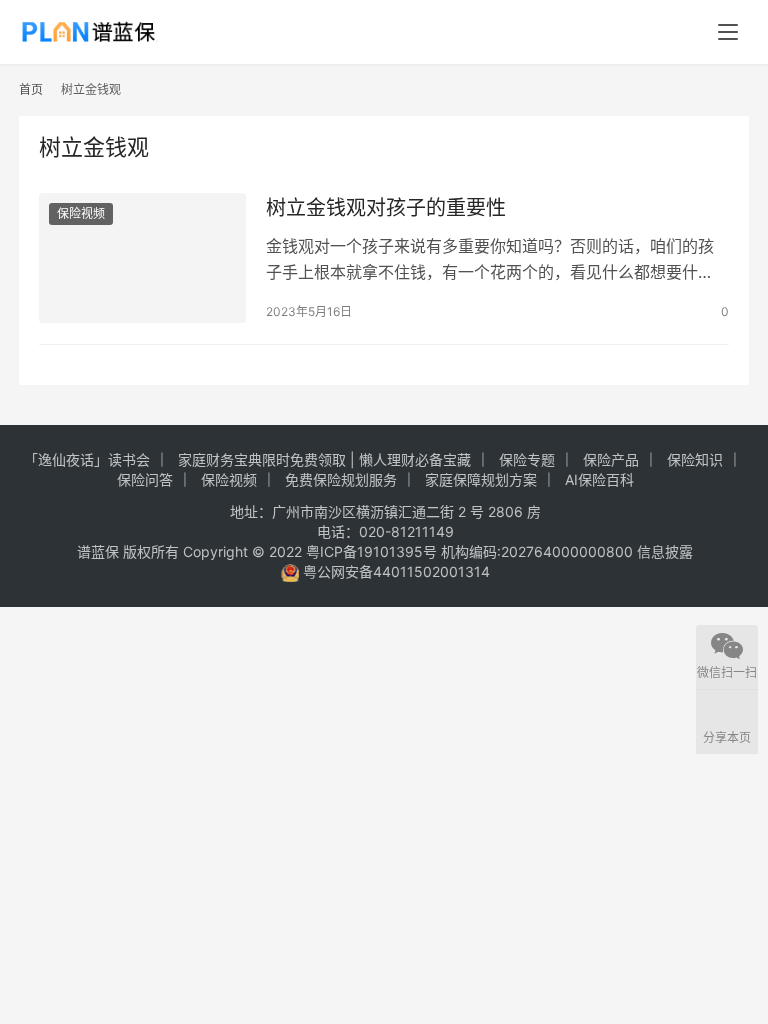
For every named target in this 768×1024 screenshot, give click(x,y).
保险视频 (81, 213)
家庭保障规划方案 (481, 479)
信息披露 (665, 551)
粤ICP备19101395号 (371, 551)
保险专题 (527, 459)
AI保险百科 (599, 479)
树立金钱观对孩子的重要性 (386, 208)
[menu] (728, 32)
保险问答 (145, 479)
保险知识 (695, 459)
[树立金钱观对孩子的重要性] (142, 257)
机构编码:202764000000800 (539, 551)
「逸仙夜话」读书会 (87, 459)
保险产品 (611, 459)
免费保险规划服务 (341, 479)
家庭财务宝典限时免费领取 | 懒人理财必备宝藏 (324, 459)
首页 (31, 89)
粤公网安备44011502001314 (394, 571)
